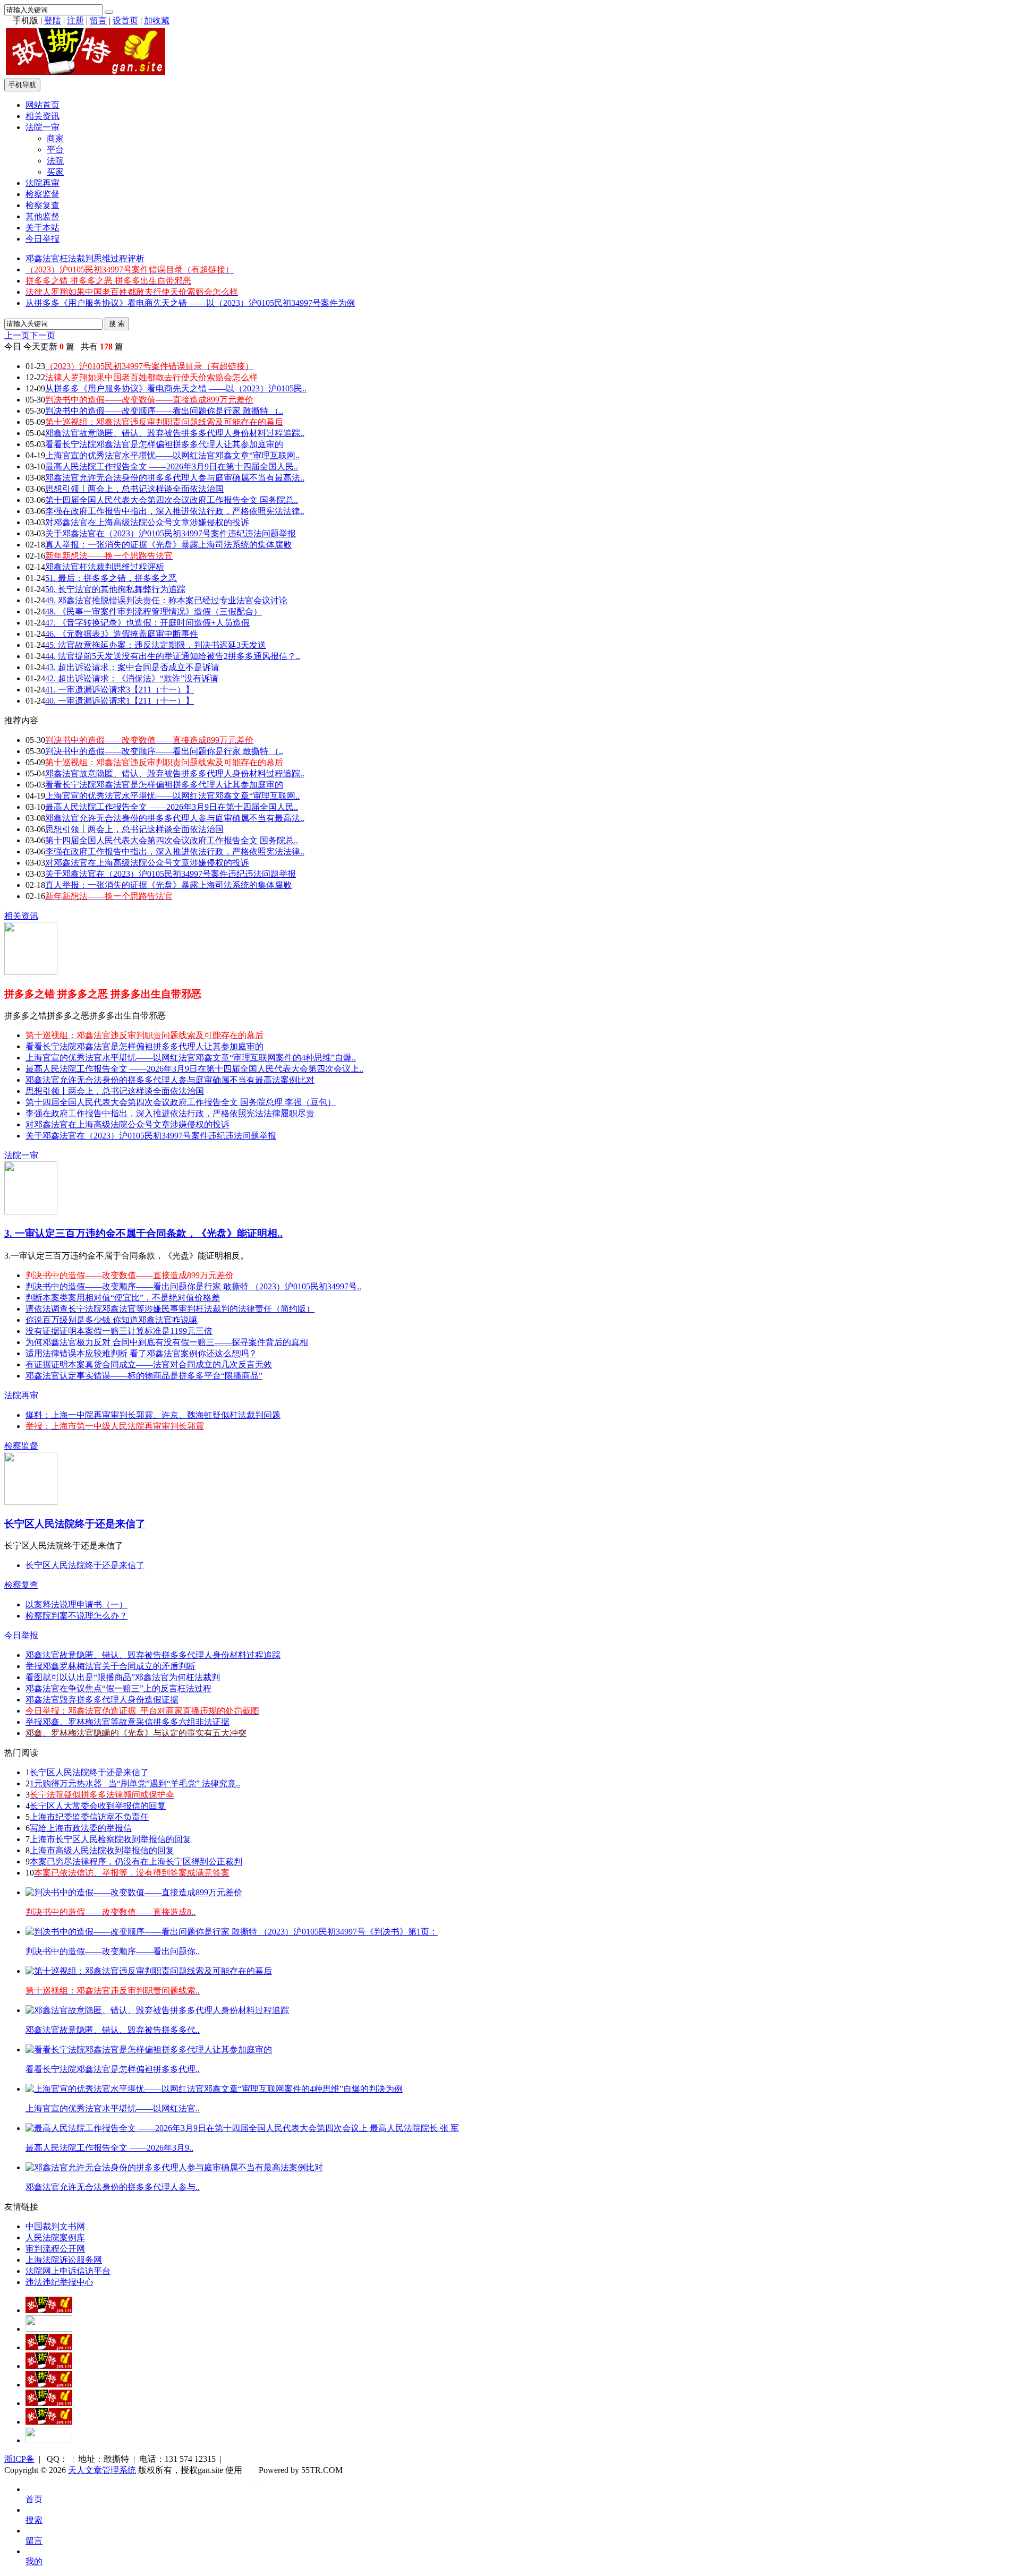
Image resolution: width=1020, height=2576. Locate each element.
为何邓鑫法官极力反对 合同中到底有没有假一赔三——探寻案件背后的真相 (167, 1342)
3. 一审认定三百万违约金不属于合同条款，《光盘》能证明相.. (143, 1233)
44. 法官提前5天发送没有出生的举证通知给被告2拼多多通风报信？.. (173, 656)
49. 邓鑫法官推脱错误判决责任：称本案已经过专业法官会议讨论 (166, 600)
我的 (34, 2561)
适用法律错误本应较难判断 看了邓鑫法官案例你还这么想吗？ (141, 1353)
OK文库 (256, 2481)
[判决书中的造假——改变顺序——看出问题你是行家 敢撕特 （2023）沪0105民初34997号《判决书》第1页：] (232, 1932)
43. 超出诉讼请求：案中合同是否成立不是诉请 (132, 667)
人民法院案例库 (55, 2237)
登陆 (53, 20)
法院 (55, 161)
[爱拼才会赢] (49, 2310)
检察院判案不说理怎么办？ (76, 1616)
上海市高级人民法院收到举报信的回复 (102, 1850)
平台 (55, 149)
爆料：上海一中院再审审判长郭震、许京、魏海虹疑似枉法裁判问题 (153, 1415)
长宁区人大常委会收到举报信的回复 (98, 1806)
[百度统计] (49, 2440)
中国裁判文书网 (55, 2226)
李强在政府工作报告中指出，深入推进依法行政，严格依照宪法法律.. (175, 511)
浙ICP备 (19, 2459)
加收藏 (157, 20)
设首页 (125, 20)
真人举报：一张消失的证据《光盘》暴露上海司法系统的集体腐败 (168, 545)
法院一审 (42, 127)
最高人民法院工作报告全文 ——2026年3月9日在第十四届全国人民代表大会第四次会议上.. (194, 1069)
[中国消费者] (49, 2347)
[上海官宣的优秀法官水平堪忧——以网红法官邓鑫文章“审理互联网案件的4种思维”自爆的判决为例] (214, 2089)
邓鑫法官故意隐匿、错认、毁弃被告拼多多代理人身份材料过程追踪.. (175, 433)
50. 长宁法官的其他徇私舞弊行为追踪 (115, 589)
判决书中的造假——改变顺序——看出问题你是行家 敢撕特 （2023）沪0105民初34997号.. (193, 1286)
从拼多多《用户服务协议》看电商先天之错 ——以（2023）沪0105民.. (176, 388)
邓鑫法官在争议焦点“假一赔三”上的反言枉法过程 (118, 1688)
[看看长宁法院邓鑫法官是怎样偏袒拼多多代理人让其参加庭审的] (149, 2049)
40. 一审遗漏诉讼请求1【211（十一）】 (120, 701)
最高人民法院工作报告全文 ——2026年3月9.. (109, 2148)
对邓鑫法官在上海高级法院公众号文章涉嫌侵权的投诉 (147, 522)
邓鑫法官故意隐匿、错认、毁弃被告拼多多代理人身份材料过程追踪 (153, 1655)
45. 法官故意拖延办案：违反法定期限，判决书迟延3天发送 (156, 645)
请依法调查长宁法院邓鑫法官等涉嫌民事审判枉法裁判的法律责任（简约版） (170, 1309)
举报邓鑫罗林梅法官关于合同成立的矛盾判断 (110, 1666)
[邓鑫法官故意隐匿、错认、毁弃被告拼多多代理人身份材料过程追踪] (157, 2010)
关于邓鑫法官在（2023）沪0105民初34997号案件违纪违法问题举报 (171, 533)
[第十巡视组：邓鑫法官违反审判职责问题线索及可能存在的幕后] (149, 1971)
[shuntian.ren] (49, 2403)
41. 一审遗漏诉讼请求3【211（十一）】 (120, 690)
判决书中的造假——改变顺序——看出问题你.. (113, 1951)
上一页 (17, 335)
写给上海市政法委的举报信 (81, 1828)
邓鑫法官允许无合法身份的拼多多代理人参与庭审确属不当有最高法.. (175, 478)
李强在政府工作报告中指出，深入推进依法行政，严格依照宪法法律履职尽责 (170, 1113)
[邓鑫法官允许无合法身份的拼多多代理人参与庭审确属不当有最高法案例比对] (174, 2167)
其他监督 (42, 216)
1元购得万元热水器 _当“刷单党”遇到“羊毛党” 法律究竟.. (135, 1783)
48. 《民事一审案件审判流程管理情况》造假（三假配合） (154, 611)
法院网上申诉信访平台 (68, 2271)
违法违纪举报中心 (59, 2282)
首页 (34, 2499)
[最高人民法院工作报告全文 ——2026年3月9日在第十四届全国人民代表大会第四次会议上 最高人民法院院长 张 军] (242, 2128)
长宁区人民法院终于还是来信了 (75, 1524)
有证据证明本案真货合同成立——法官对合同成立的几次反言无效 (149, 1364)
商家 (55, 138)
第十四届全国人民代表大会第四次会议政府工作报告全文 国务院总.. (172, 500)
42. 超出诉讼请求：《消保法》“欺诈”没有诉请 (132, 678)
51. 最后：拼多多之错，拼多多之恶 (111, 578)
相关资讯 (42, 116)
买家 (55, 172)
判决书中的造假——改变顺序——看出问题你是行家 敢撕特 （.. (164, 411)
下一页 (42, 335)
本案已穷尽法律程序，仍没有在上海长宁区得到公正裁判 (136, 1862)
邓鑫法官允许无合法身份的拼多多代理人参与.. (113, 2187)
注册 (75, 20)
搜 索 (117, 324)
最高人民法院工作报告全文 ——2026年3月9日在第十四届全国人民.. (172, 467)
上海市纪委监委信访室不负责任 (89, 1817)
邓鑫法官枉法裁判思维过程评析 (85, 258)
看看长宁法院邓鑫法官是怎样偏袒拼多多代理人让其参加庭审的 (164, 444)
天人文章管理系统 (102, 2470)
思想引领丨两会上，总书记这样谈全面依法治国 (134, 489)
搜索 (34, 2520)
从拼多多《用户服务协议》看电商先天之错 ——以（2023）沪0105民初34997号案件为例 (190, 303)
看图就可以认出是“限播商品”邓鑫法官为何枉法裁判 (123, 1677)
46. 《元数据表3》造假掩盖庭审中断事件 (122, 634)
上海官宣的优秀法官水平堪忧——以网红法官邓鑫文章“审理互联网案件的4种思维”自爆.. (191, 1058)
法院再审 (42, 183)
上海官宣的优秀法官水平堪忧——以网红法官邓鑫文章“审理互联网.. (172, 455)
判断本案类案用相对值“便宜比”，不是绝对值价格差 (123, 1298)
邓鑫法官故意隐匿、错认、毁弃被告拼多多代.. (113, 2030)
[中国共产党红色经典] (49, 2366)
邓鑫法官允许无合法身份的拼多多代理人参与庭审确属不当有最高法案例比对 (170, 1080)
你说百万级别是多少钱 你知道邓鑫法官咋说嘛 (112, 1320)
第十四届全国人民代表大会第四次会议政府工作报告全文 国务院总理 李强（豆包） (181, 1102)
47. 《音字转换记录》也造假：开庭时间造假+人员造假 (147, 623)
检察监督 (42, 194)
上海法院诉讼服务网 (64, 2260)
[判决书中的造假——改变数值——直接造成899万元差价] (134, 1892)
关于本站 (42, 228)
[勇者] (49, 2422)
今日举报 (42, 239)
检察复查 (42, 205)
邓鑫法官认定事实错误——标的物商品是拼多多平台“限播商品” (144, 1376)
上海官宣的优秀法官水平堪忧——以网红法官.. (113, 2108)
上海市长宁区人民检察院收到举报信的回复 (110, 1839)
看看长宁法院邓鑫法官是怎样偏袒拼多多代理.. (113, 2069)
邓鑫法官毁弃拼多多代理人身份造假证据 (102, 1700)
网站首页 (42, 105)
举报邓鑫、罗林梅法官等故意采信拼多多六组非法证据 (127, 1722)
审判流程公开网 (55, 2249)
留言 (98, 20)
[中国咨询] (49, 2329)
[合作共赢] (49, 2385)
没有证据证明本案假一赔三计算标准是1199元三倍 (119, 1331)
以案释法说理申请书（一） (76, 1604)
